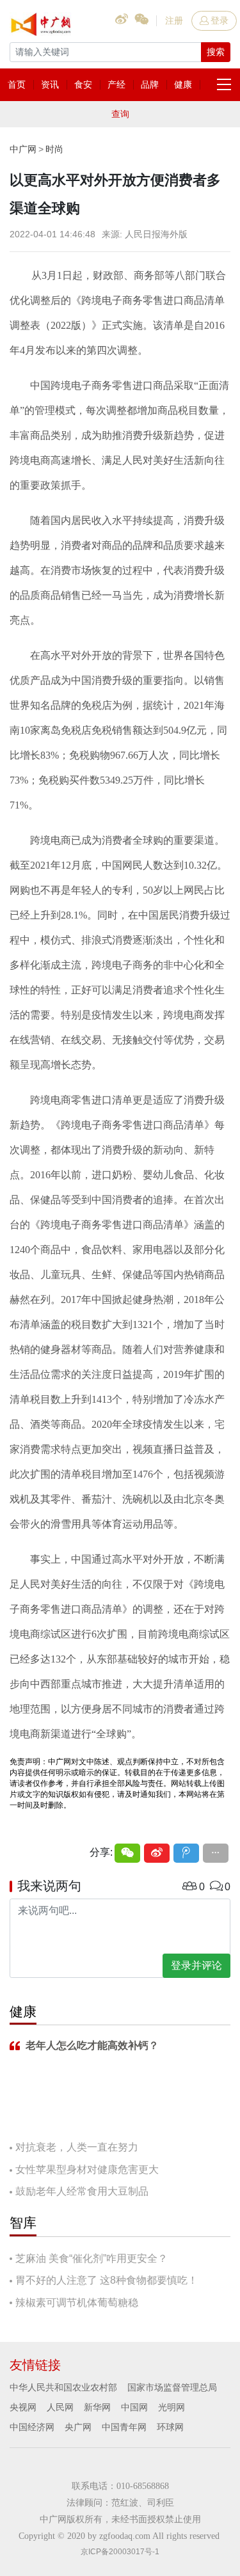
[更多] (216, 1853)
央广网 (78, 2427)
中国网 (134, 2407)
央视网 (23, 2407)
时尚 (54, 149)
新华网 (97, 2407)
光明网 (172, 2407)
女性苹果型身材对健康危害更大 (87, 2169)
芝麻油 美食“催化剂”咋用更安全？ (92, 2258)
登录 (220, 20)
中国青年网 (124, 2427)
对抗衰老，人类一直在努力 (77, 2147)
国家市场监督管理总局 (172, 2387)
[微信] (127, 1853)
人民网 (60, 2407)
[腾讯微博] (186, 1853)
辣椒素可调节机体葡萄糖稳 (77, 2303)
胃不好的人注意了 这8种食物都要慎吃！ (107, 2280)
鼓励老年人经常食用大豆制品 (82, 2191)
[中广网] (42, 22)
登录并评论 (196, 1965)
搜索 (216, 52)
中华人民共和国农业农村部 (63, 2387)
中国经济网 (32, 2427)
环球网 (170, 2427)
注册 (174, 20)
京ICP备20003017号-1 (120, 2552)
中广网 (23, 149)
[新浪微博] (157, 1853)
